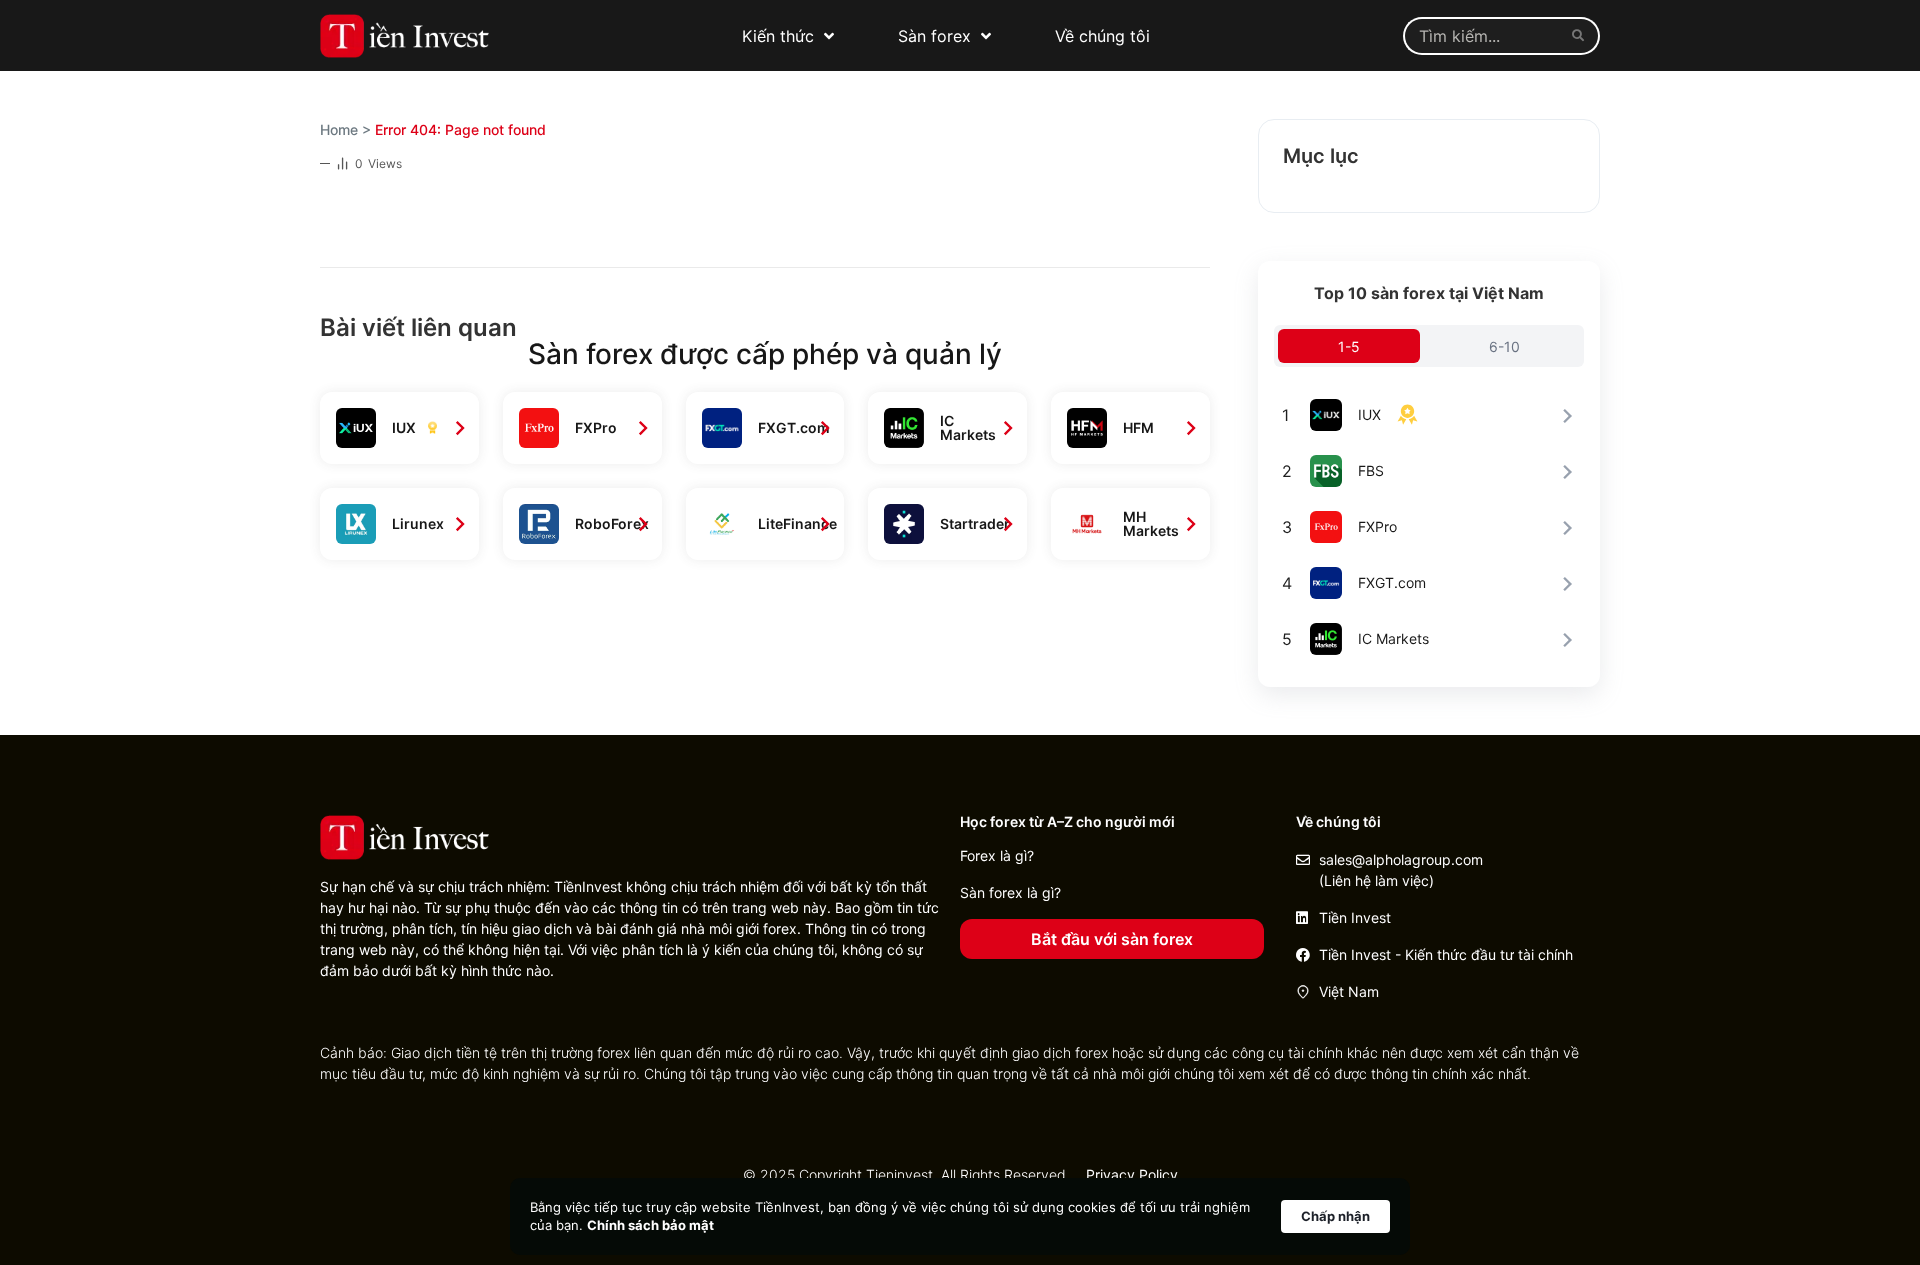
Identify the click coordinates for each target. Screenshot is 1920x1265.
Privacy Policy (1132, 1174)
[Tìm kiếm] (1582, 36)
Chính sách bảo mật (650, 1225)
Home (339, 129)
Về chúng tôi (1102, 36)
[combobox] (1483, 36)
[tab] (1349, 346)
